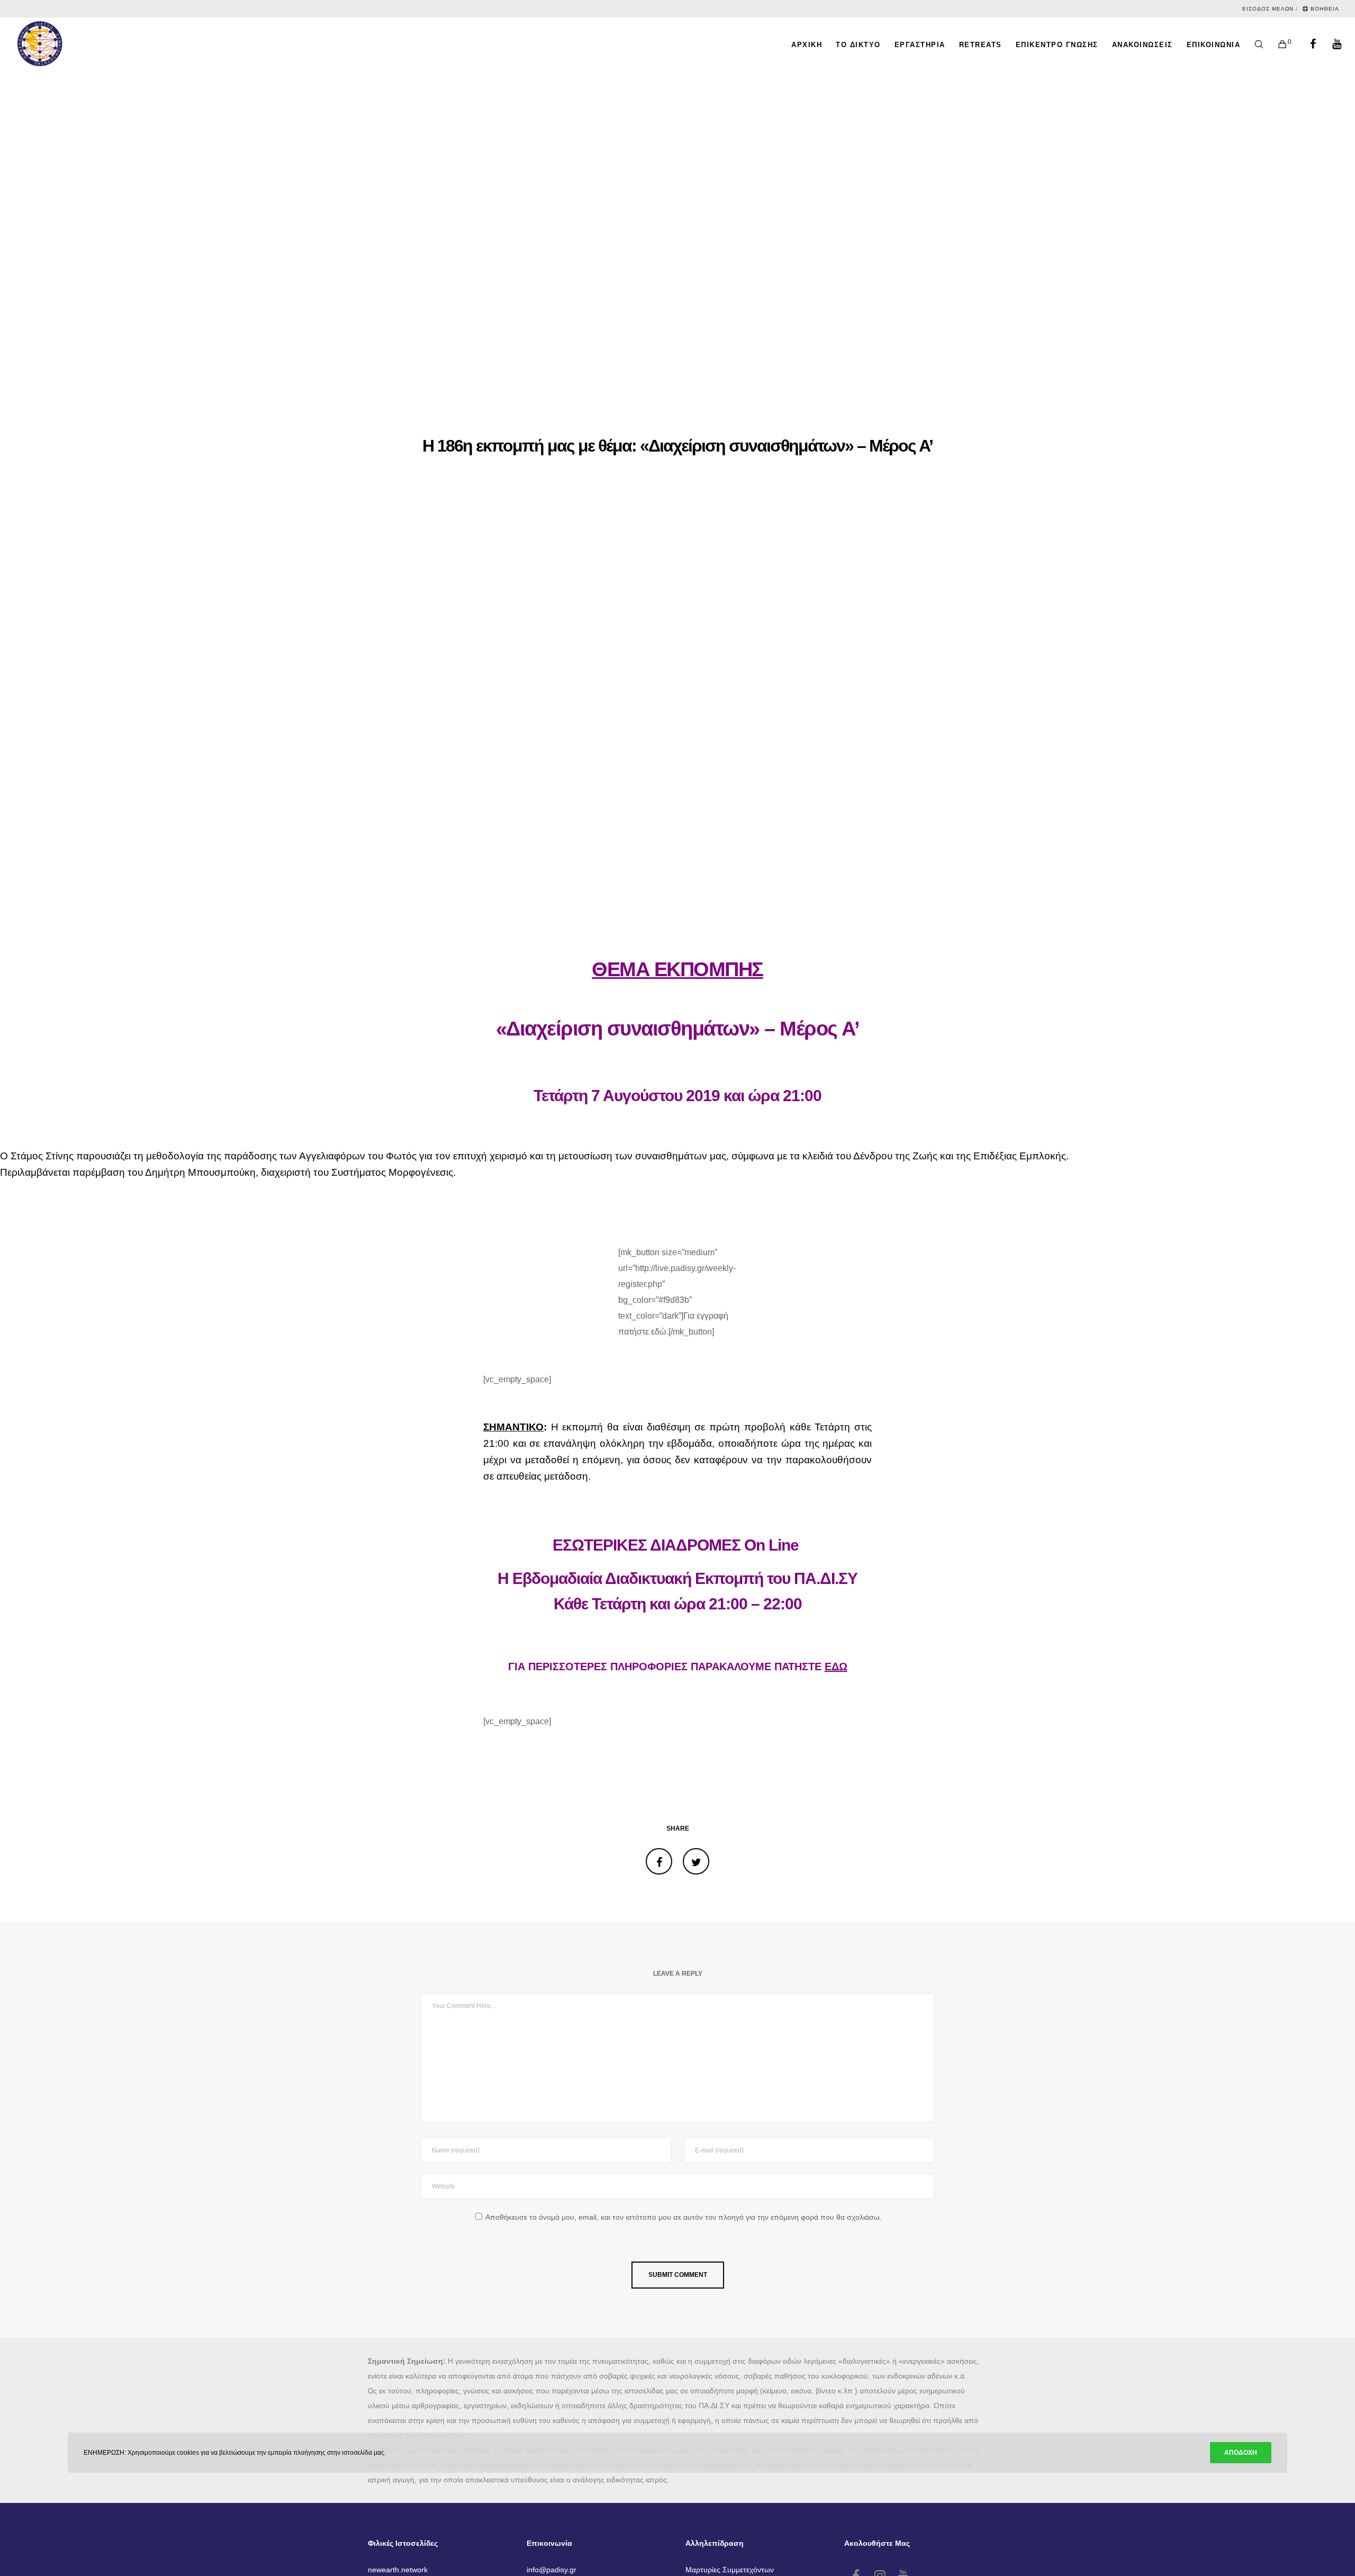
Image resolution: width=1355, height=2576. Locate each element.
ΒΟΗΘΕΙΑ (1325, 9)
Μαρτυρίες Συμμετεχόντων (730, 2570)
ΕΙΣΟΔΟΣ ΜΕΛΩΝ (1268, 9)
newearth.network (398, 2570)
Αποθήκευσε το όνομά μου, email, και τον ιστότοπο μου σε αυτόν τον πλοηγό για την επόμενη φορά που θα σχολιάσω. (684, 2217)
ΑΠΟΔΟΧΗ (1241, 2453)
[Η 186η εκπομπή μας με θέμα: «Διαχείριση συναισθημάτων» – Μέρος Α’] (659, 1861)
